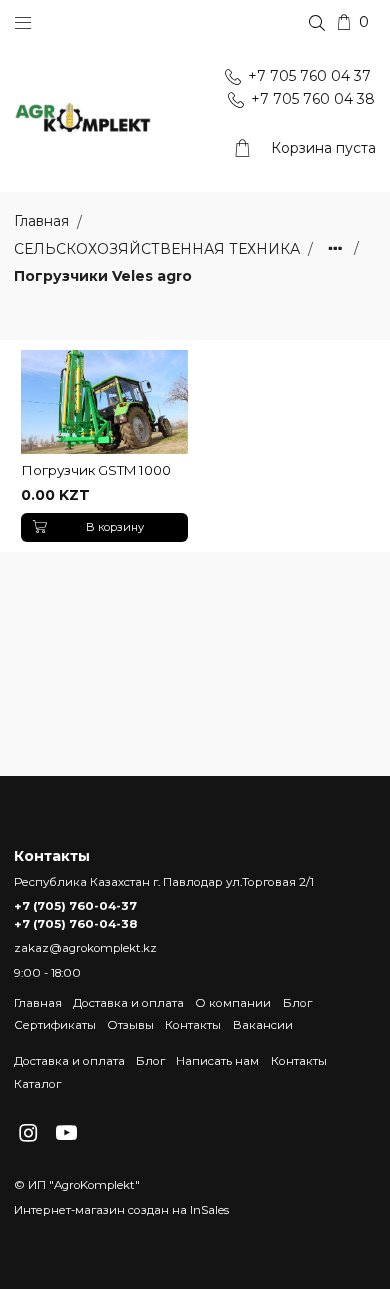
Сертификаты (55, 1025)
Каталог (37, 1084)
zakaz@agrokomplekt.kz (85, 948)
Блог (297, 1003)
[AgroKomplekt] (83, 118)
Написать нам (217, 1061)
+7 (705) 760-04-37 (75, 906)
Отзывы (130, 1025)
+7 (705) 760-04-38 (75, 924)
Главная (38, 1003)
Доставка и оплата (128, 1003)
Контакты (193, 1025)
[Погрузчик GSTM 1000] (104, 402)
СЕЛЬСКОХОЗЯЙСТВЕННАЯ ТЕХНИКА (159, 249)
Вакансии (263, 1025)
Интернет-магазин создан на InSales (121, 1210)
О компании (233, 1003)
